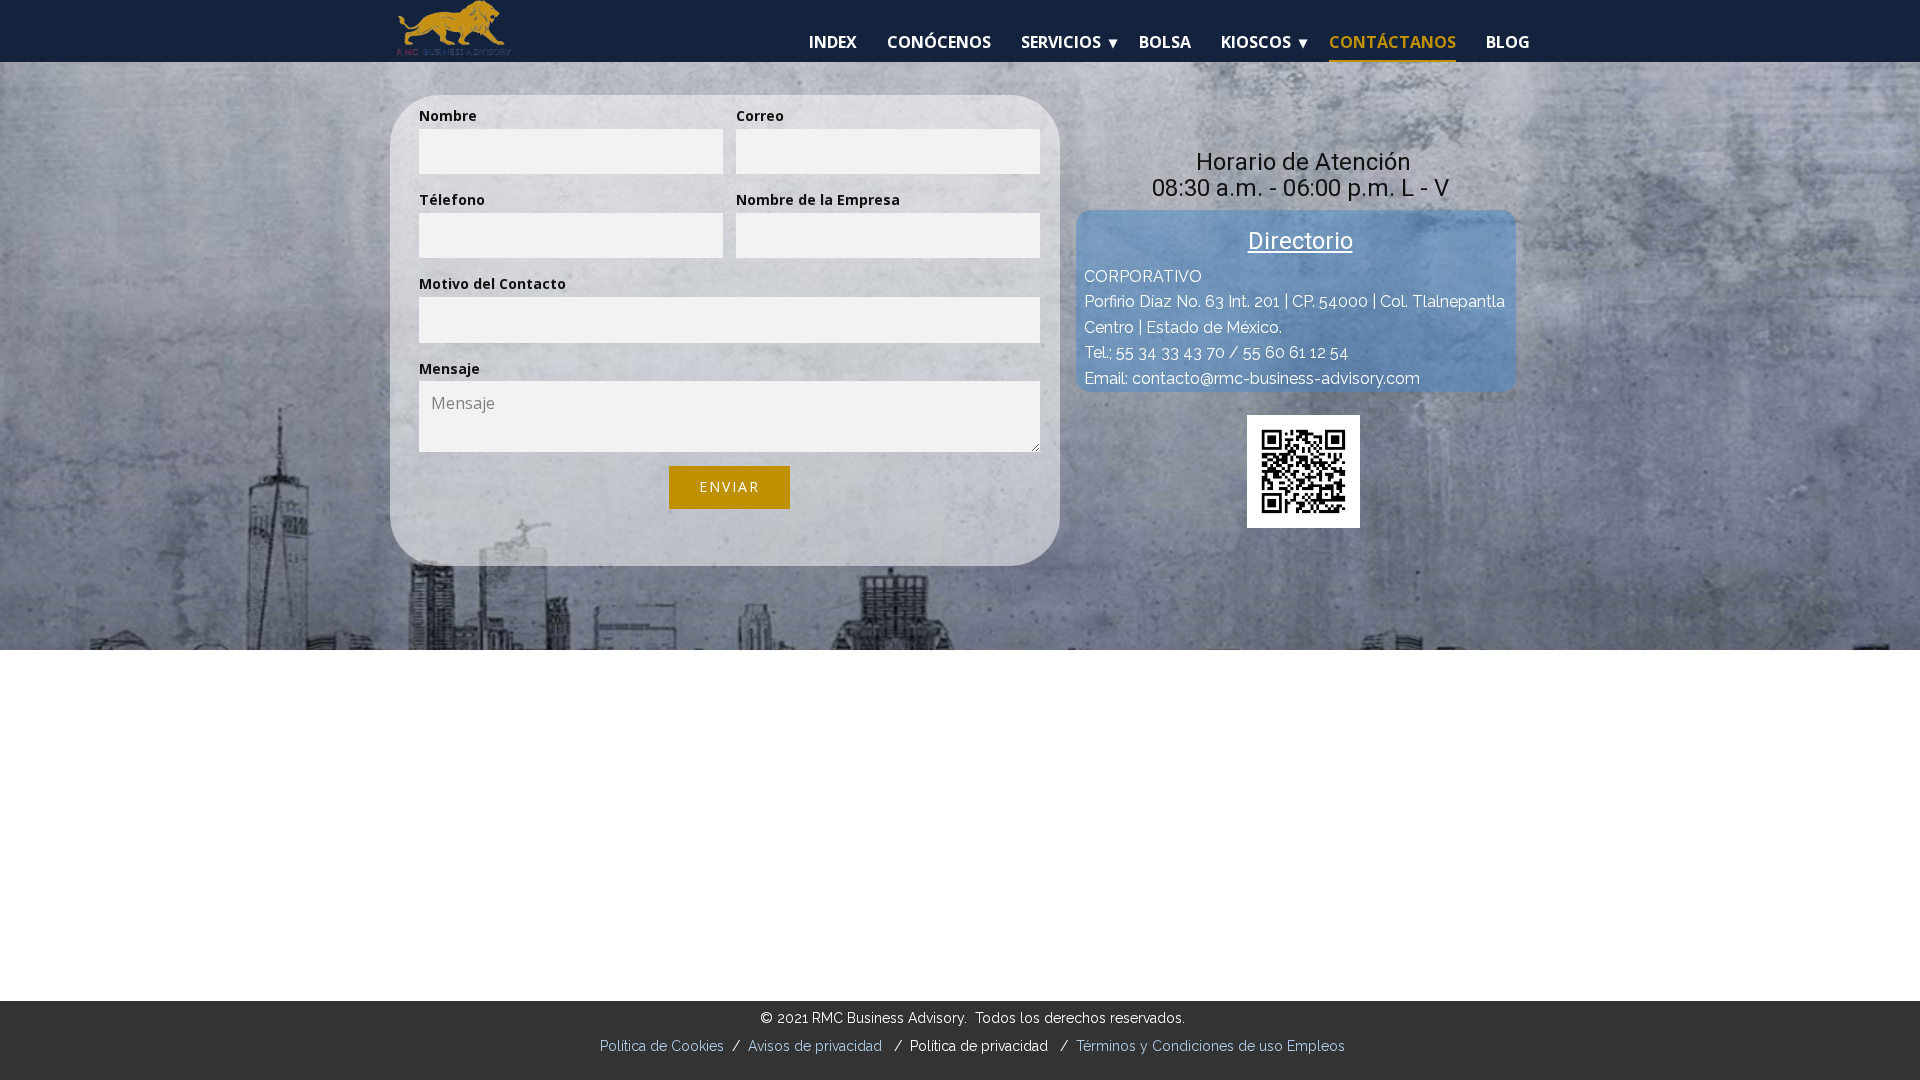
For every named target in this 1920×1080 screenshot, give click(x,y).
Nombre (448, 115)
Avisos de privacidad (815, 1046)
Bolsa (1165, 42)
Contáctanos (1392, 42)
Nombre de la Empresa (818, 199)
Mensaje (449, 368)
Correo (760, 115)
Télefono (452, 199)
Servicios (1061, 42)
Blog (1508, 42)
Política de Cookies (662, 1046)
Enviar (729, 486)
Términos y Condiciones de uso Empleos (1210, 1046)
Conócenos (939, 42)
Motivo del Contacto (492, 283)
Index (833, 42)
